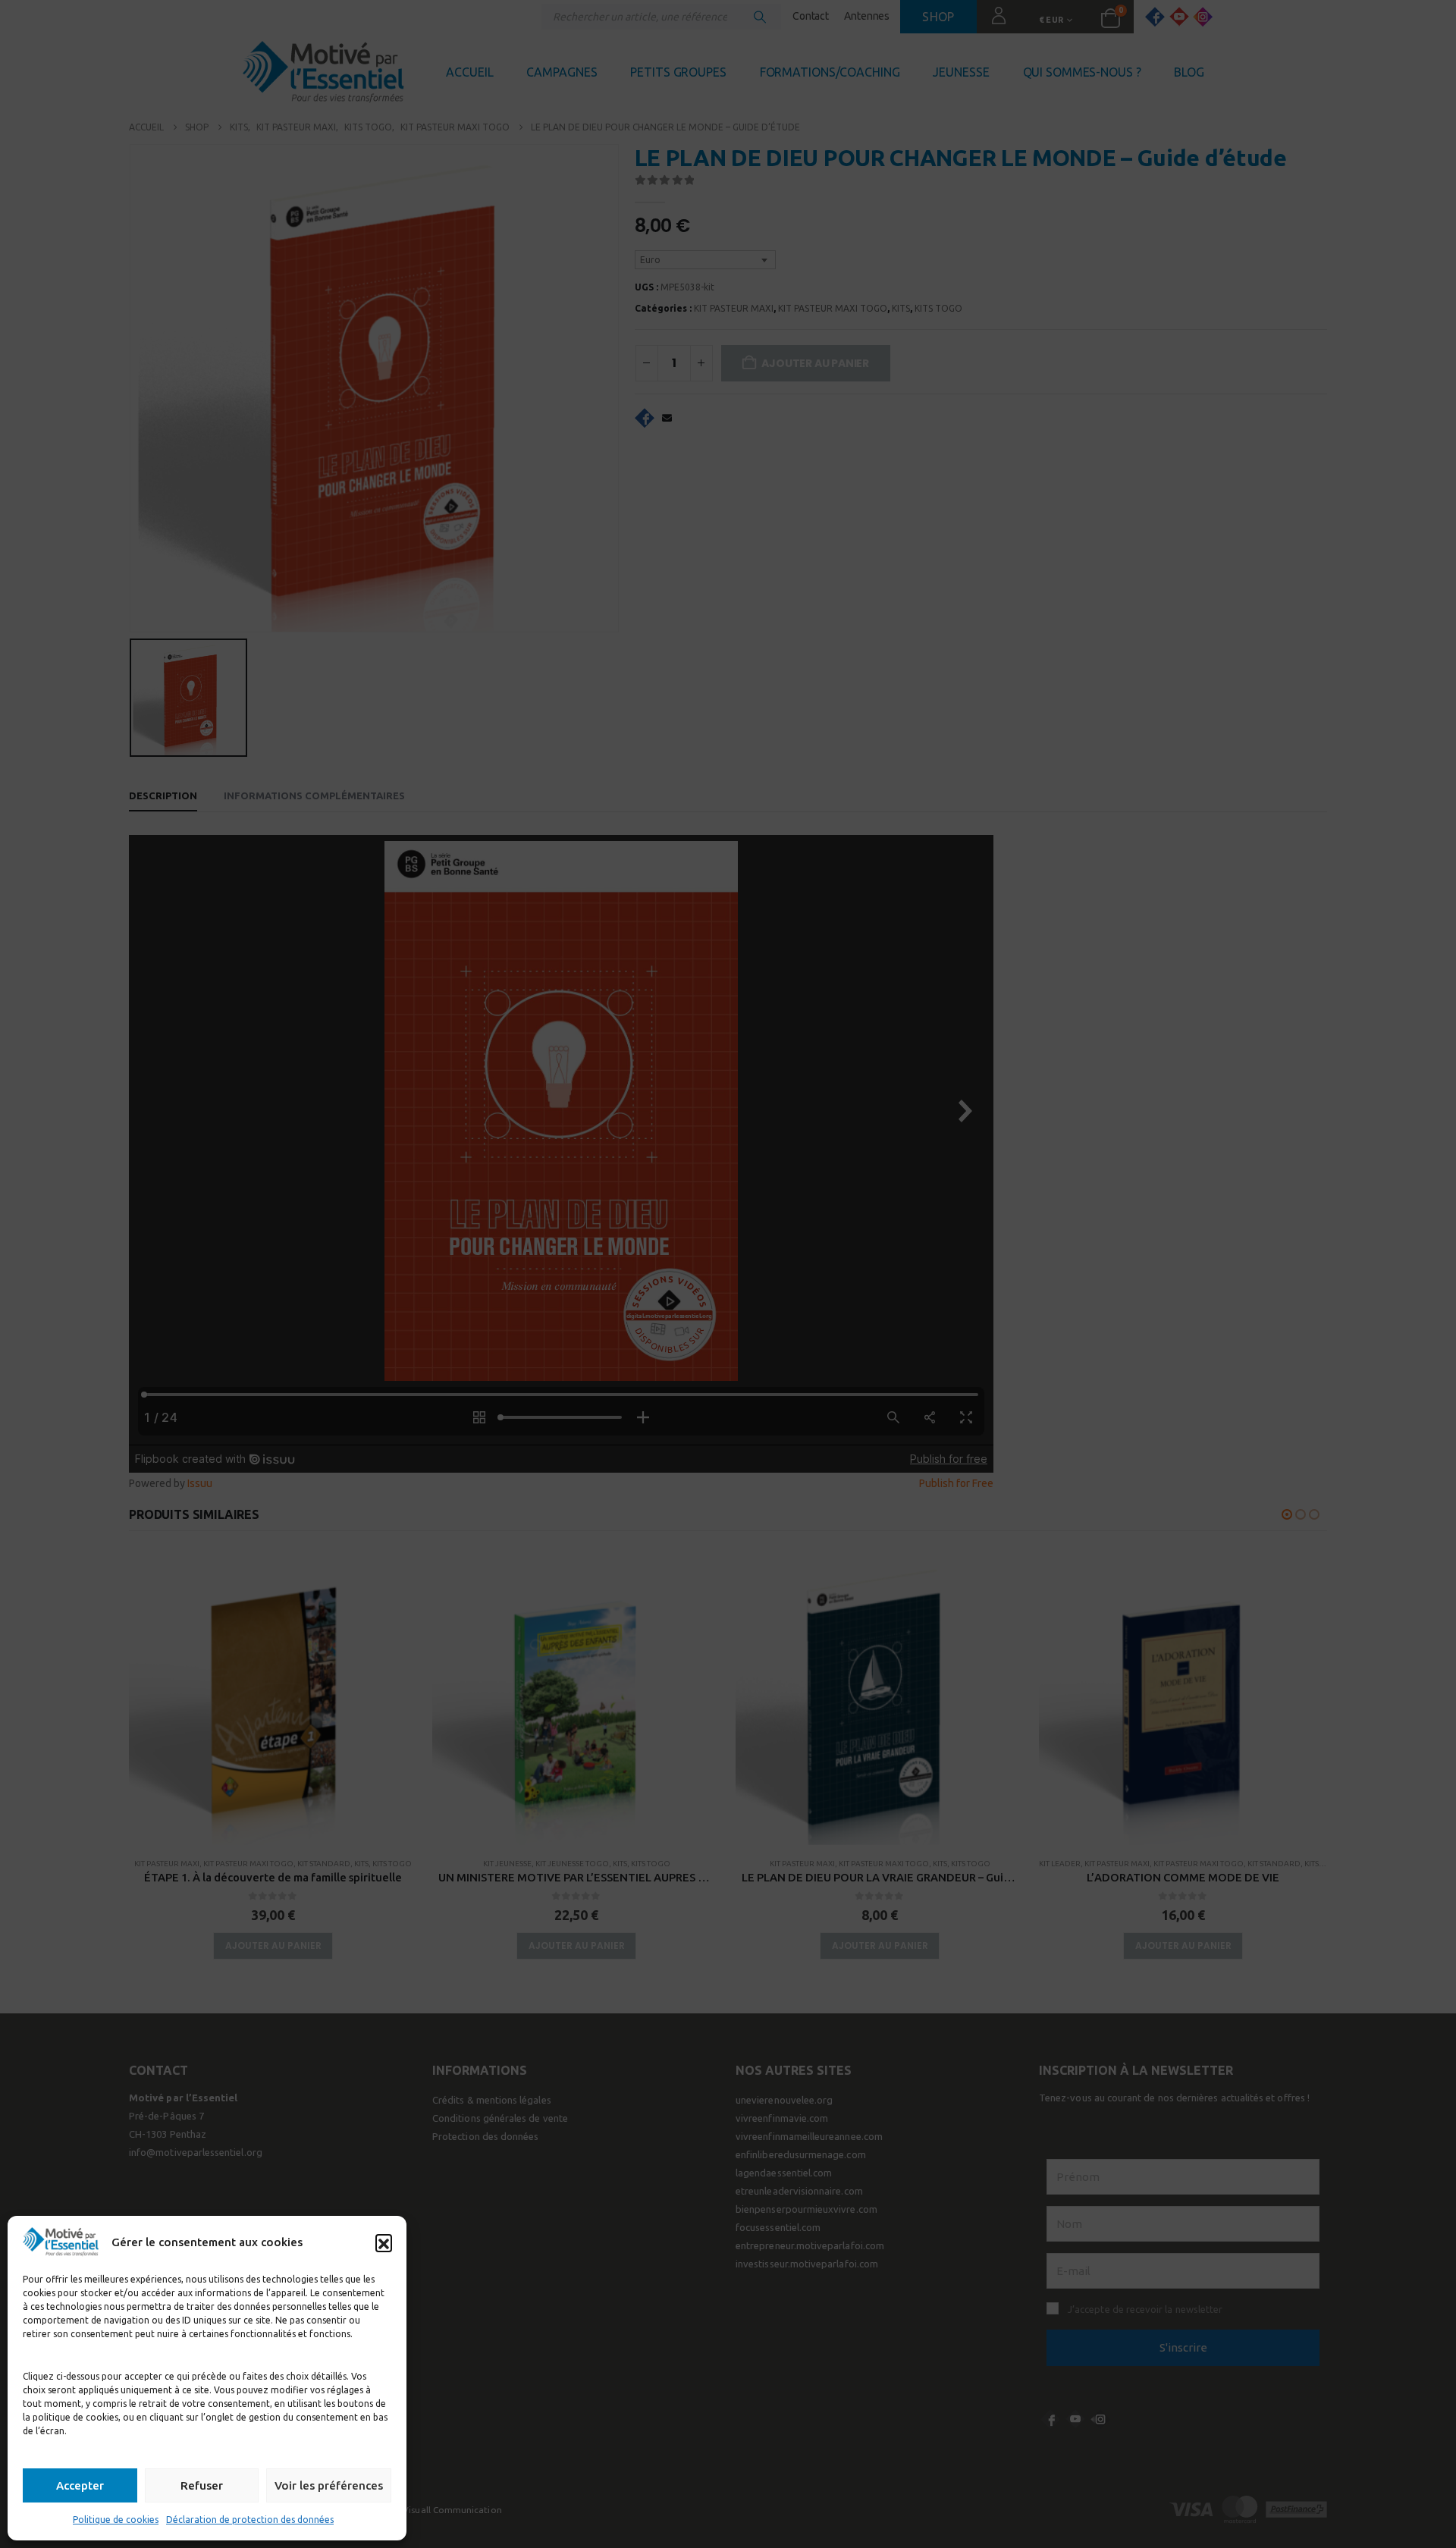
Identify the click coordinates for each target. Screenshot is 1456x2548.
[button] (384, 2242)
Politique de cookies (116, 2520)
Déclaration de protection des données (250, 2520)
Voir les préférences (329, 2485)
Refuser (202, 2485)
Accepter (80, 2485)
